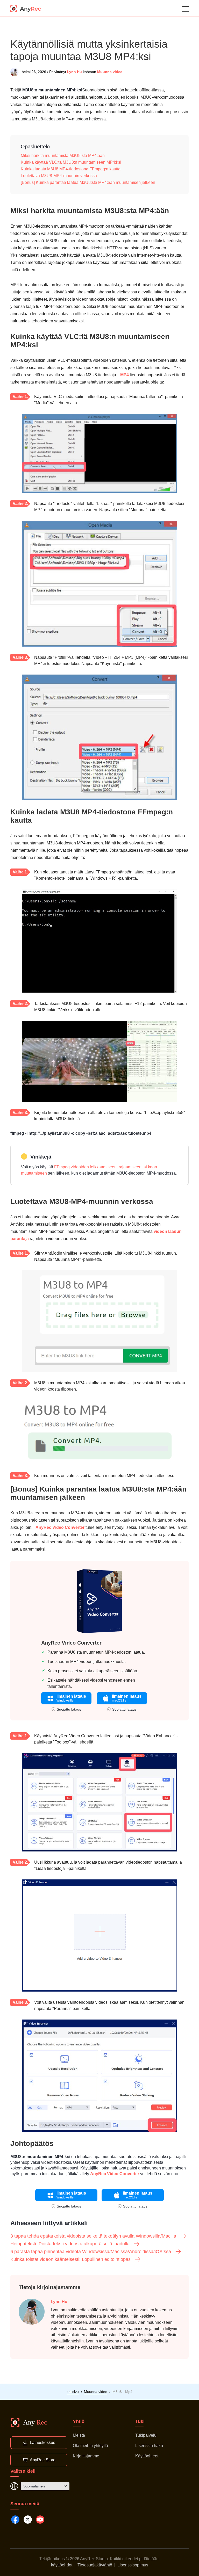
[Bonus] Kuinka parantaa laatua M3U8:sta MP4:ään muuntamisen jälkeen (88, 182)
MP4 (125, 375)
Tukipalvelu (146, 2435)
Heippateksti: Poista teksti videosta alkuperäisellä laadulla (70, 2244)
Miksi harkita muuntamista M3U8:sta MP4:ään (63, 155)
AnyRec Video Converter (60, 1527)
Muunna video (110, 72)
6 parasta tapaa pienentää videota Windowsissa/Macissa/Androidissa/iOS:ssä (91, 2252)
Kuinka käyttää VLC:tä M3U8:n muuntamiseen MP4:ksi (71, 162)
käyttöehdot (62, 2565)
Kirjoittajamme (86, 2456)
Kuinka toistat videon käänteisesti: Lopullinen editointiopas (70, 2259)
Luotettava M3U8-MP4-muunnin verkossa (59, 176)
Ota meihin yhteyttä (90, 2446)
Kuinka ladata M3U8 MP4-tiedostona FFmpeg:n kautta (71, 169)
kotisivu (73, 2392)
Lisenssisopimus (133, 2565)
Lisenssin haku (149, 2446)
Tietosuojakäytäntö (95, 2565)
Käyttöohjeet (147, 2456)
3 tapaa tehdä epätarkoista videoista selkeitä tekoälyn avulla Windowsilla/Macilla (93, 2236)
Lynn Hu (74, 72)
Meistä (79, 2435)
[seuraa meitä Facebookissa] (15, 2520)
